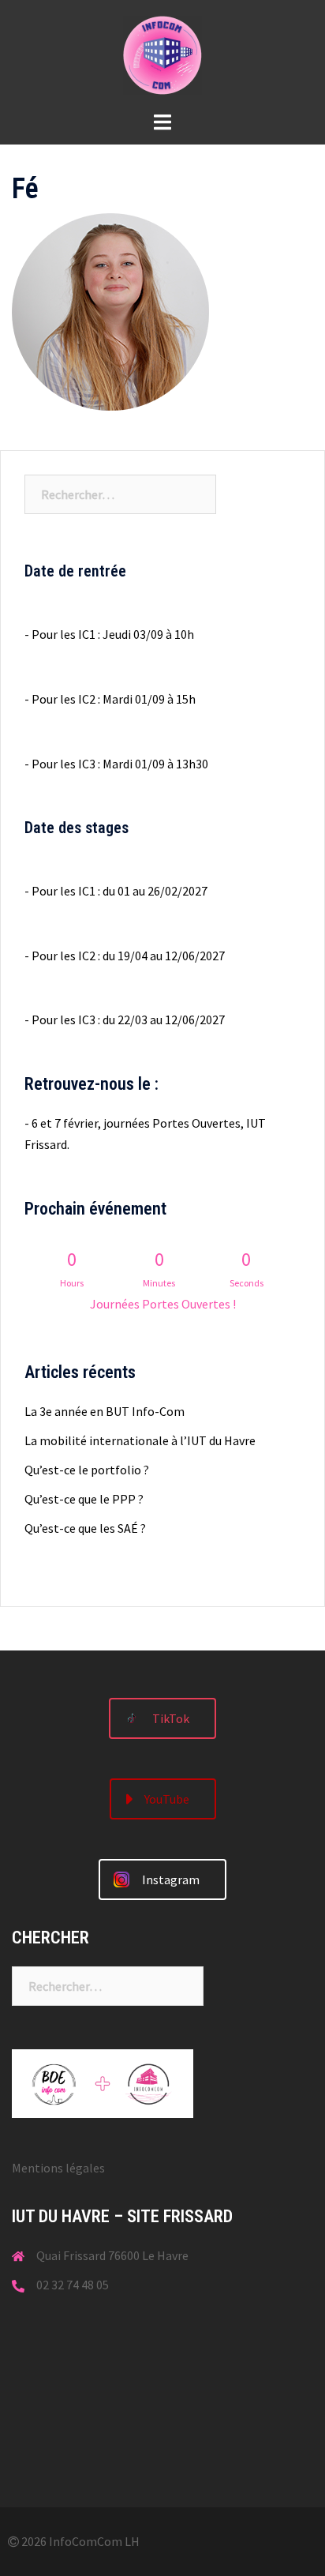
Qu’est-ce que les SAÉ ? (85, 1528)
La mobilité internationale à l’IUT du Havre (140, 1440)
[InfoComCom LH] (162, 54)
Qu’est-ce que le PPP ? (84, 1499)
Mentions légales (58, 2168)
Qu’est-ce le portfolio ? (87, 1470)
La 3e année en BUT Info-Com (105, 1411)
